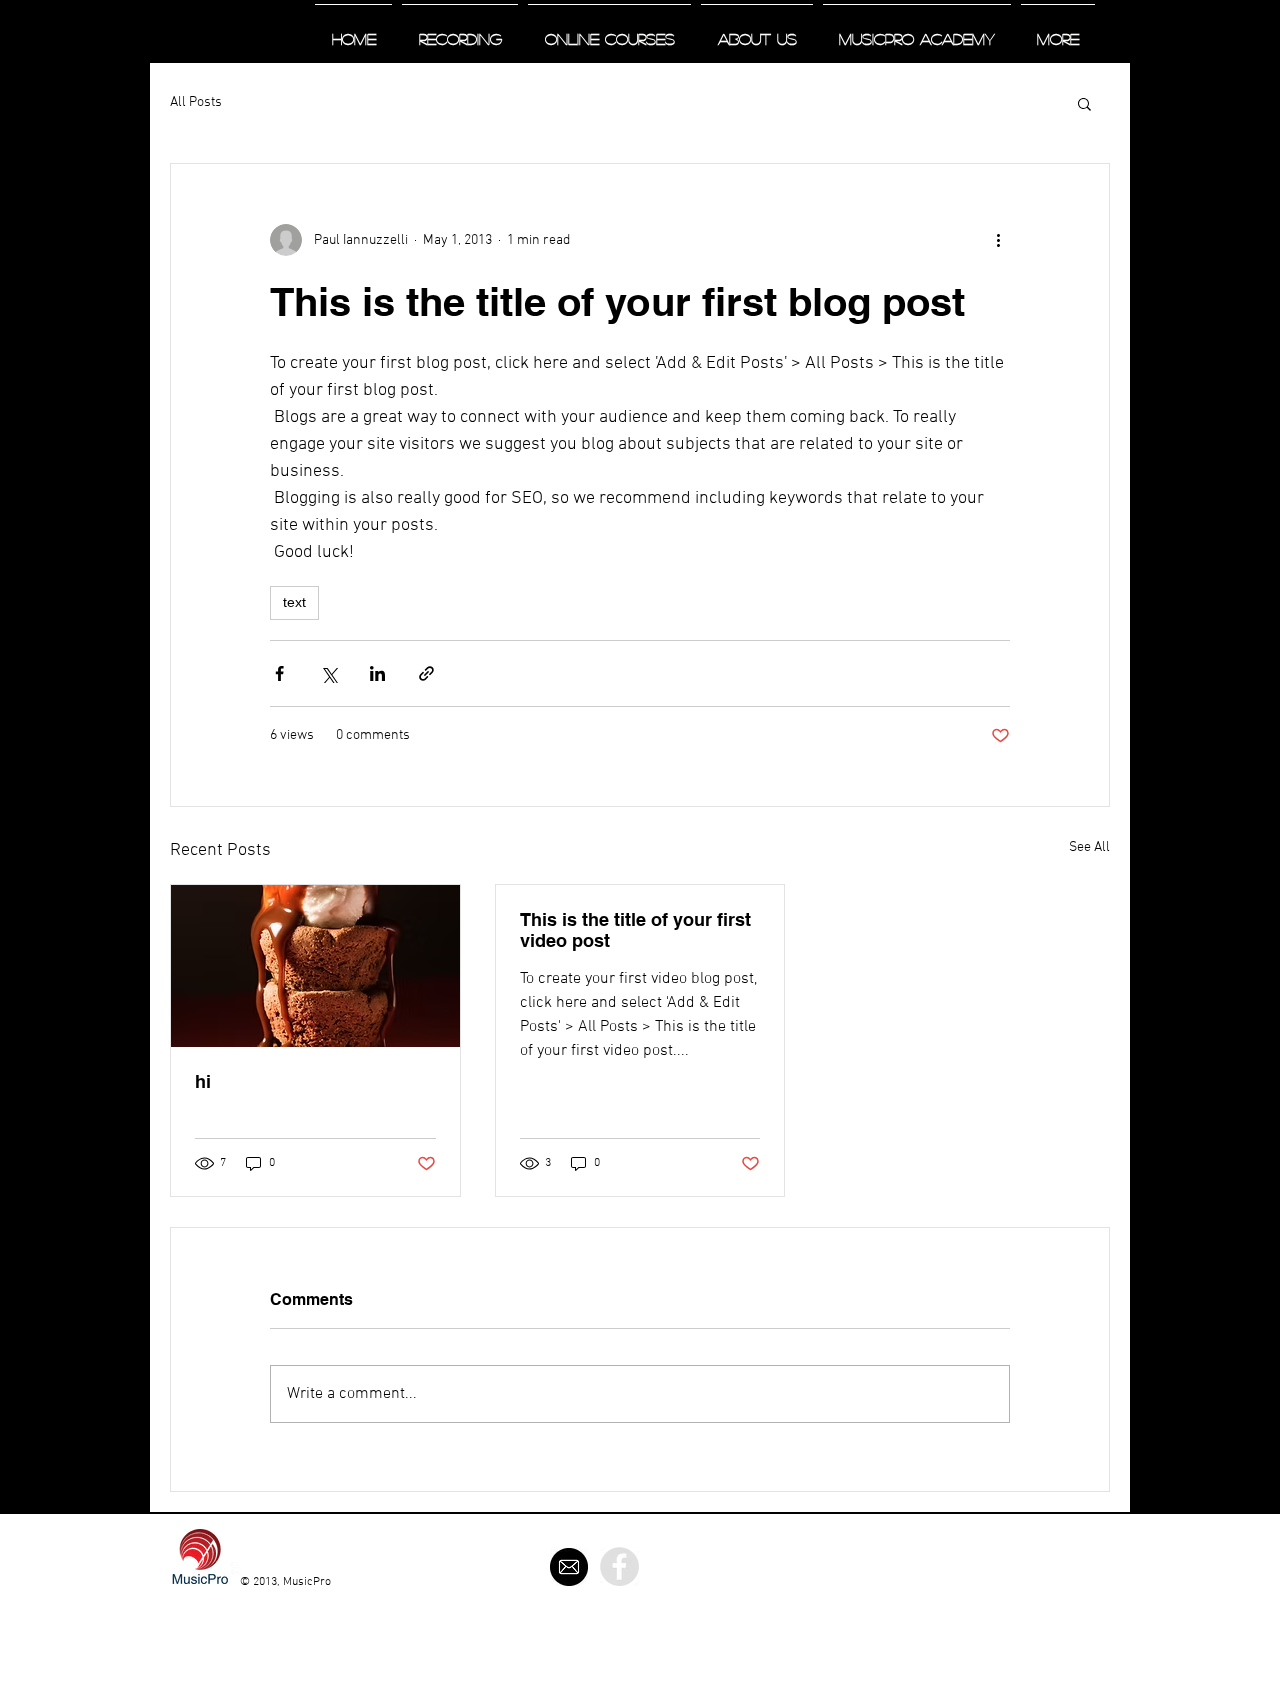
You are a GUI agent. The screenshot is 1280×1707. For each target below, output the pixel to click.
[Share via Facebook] (279, 673)
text (294, 602)
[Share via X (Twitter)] (328, 673)
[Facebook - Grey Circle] (619, 1566)
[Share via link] (426, 673)
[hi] (315, 966)
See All (1089, 847)
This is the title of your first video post (635, 930)
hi (203, 1081)
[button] (1084, 103)
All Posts (196, 102)
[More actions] (998, 240)
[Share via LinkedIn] (377, 673)
